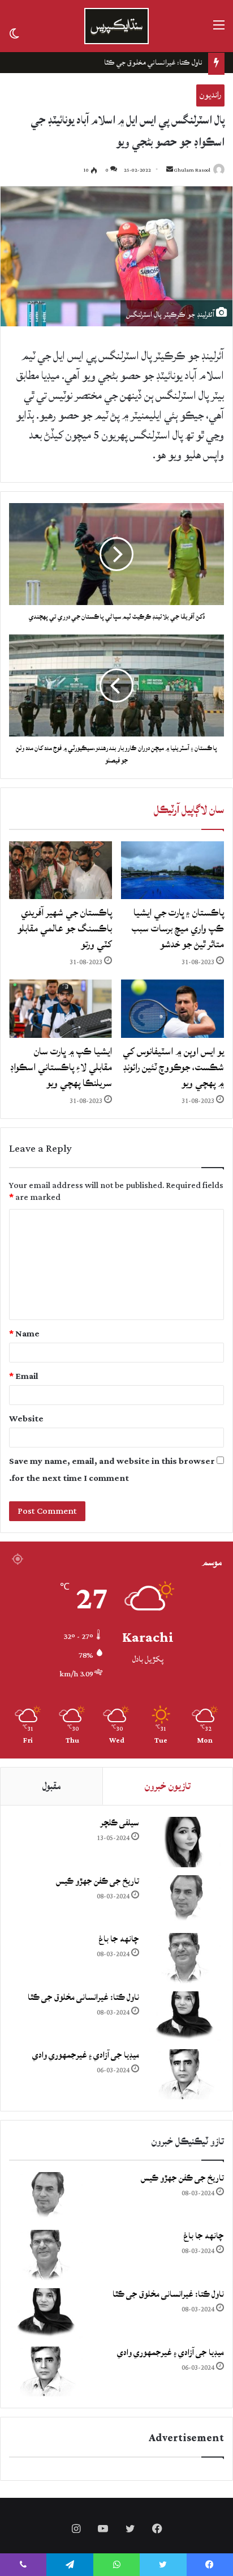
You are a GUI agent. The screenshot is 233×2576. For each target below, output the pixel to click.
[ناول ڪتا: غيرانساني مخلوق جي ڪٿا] (184, 2017)
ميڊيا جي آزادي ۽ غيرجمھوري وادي (86, 2055)
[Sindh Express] (116, 26)
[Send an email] (170, 170)
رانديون (210, 95)
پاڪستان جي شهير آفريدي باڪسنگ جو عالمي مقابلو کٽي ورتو (65, 928)
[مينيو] (219, 30)
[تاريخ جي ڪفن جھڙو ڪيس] (184, 1900)
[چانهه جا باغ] (184, 1958)
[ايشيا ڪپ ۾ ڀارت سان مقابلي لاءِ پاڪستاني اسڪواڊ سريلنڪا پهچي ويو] (61, 1009)
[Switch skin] (14, 33)
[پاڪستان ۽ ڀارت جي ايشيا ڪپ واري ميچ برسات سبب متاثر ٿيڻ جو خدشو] (172, 870)
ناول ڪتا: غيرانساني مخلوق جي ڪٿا (153, 62)
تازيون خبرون (168, 1786)
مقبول (51, 1786)
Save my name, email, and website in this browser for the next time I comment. (112, 1470)
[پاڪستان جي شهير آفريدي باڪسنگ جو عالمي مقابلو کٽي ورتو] (61, 870)
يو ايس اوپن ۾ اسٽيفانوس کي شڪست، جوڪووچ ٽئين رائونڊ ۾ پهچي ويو (173, 1067)
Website (26, 1419)
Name (24, 1334)
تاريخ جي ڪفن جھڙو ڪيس (98, 1881)
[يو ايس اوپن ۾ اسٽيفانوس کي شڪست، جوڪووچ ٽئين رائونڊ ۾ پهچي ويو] (172, 1009)
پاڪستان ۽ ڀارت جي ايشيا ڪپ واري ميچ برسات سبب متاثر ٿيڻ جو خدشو (178, 928)
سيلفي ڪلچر (120, 1823)
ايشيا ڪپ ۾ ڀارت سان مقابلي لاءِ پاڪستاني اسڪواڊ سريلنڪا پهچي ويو (61, 1067)
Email (24, 1376)
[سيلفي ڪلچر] (184, 1842)
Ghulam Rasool (192, 170)
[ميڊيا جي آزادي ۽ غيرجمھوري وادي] (184, 2074)
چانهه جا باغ (119, 1939)
